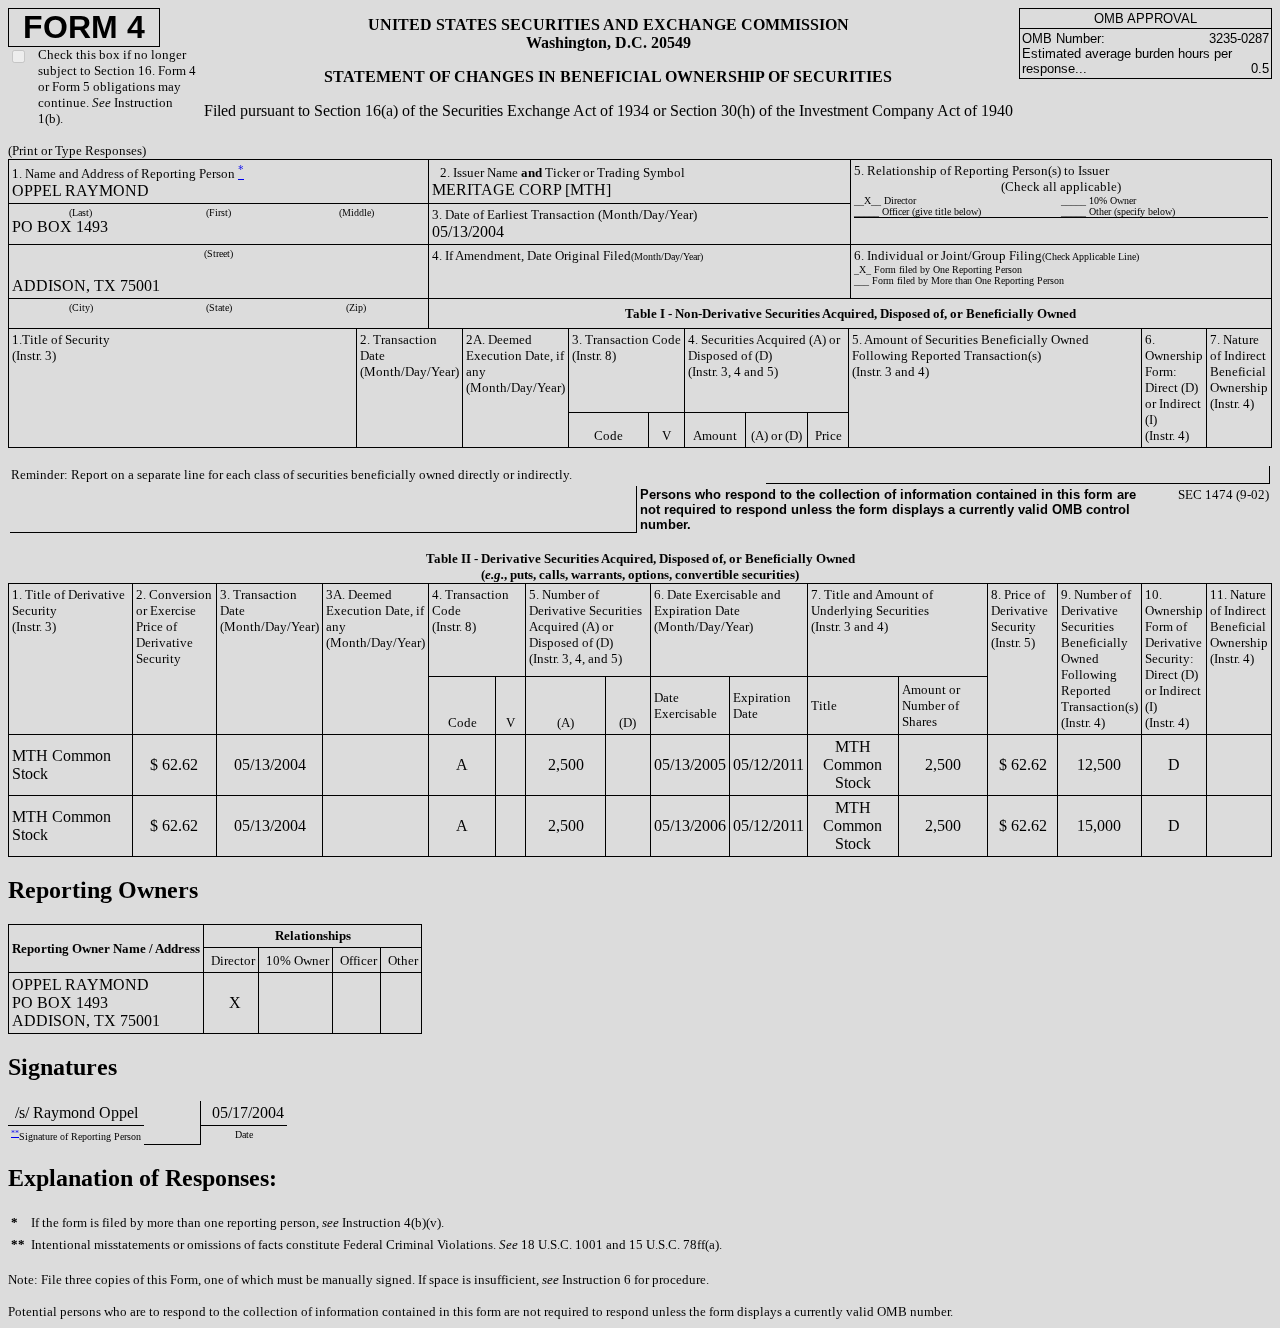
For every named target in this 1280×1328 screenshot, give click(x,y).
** (15, 1133)
